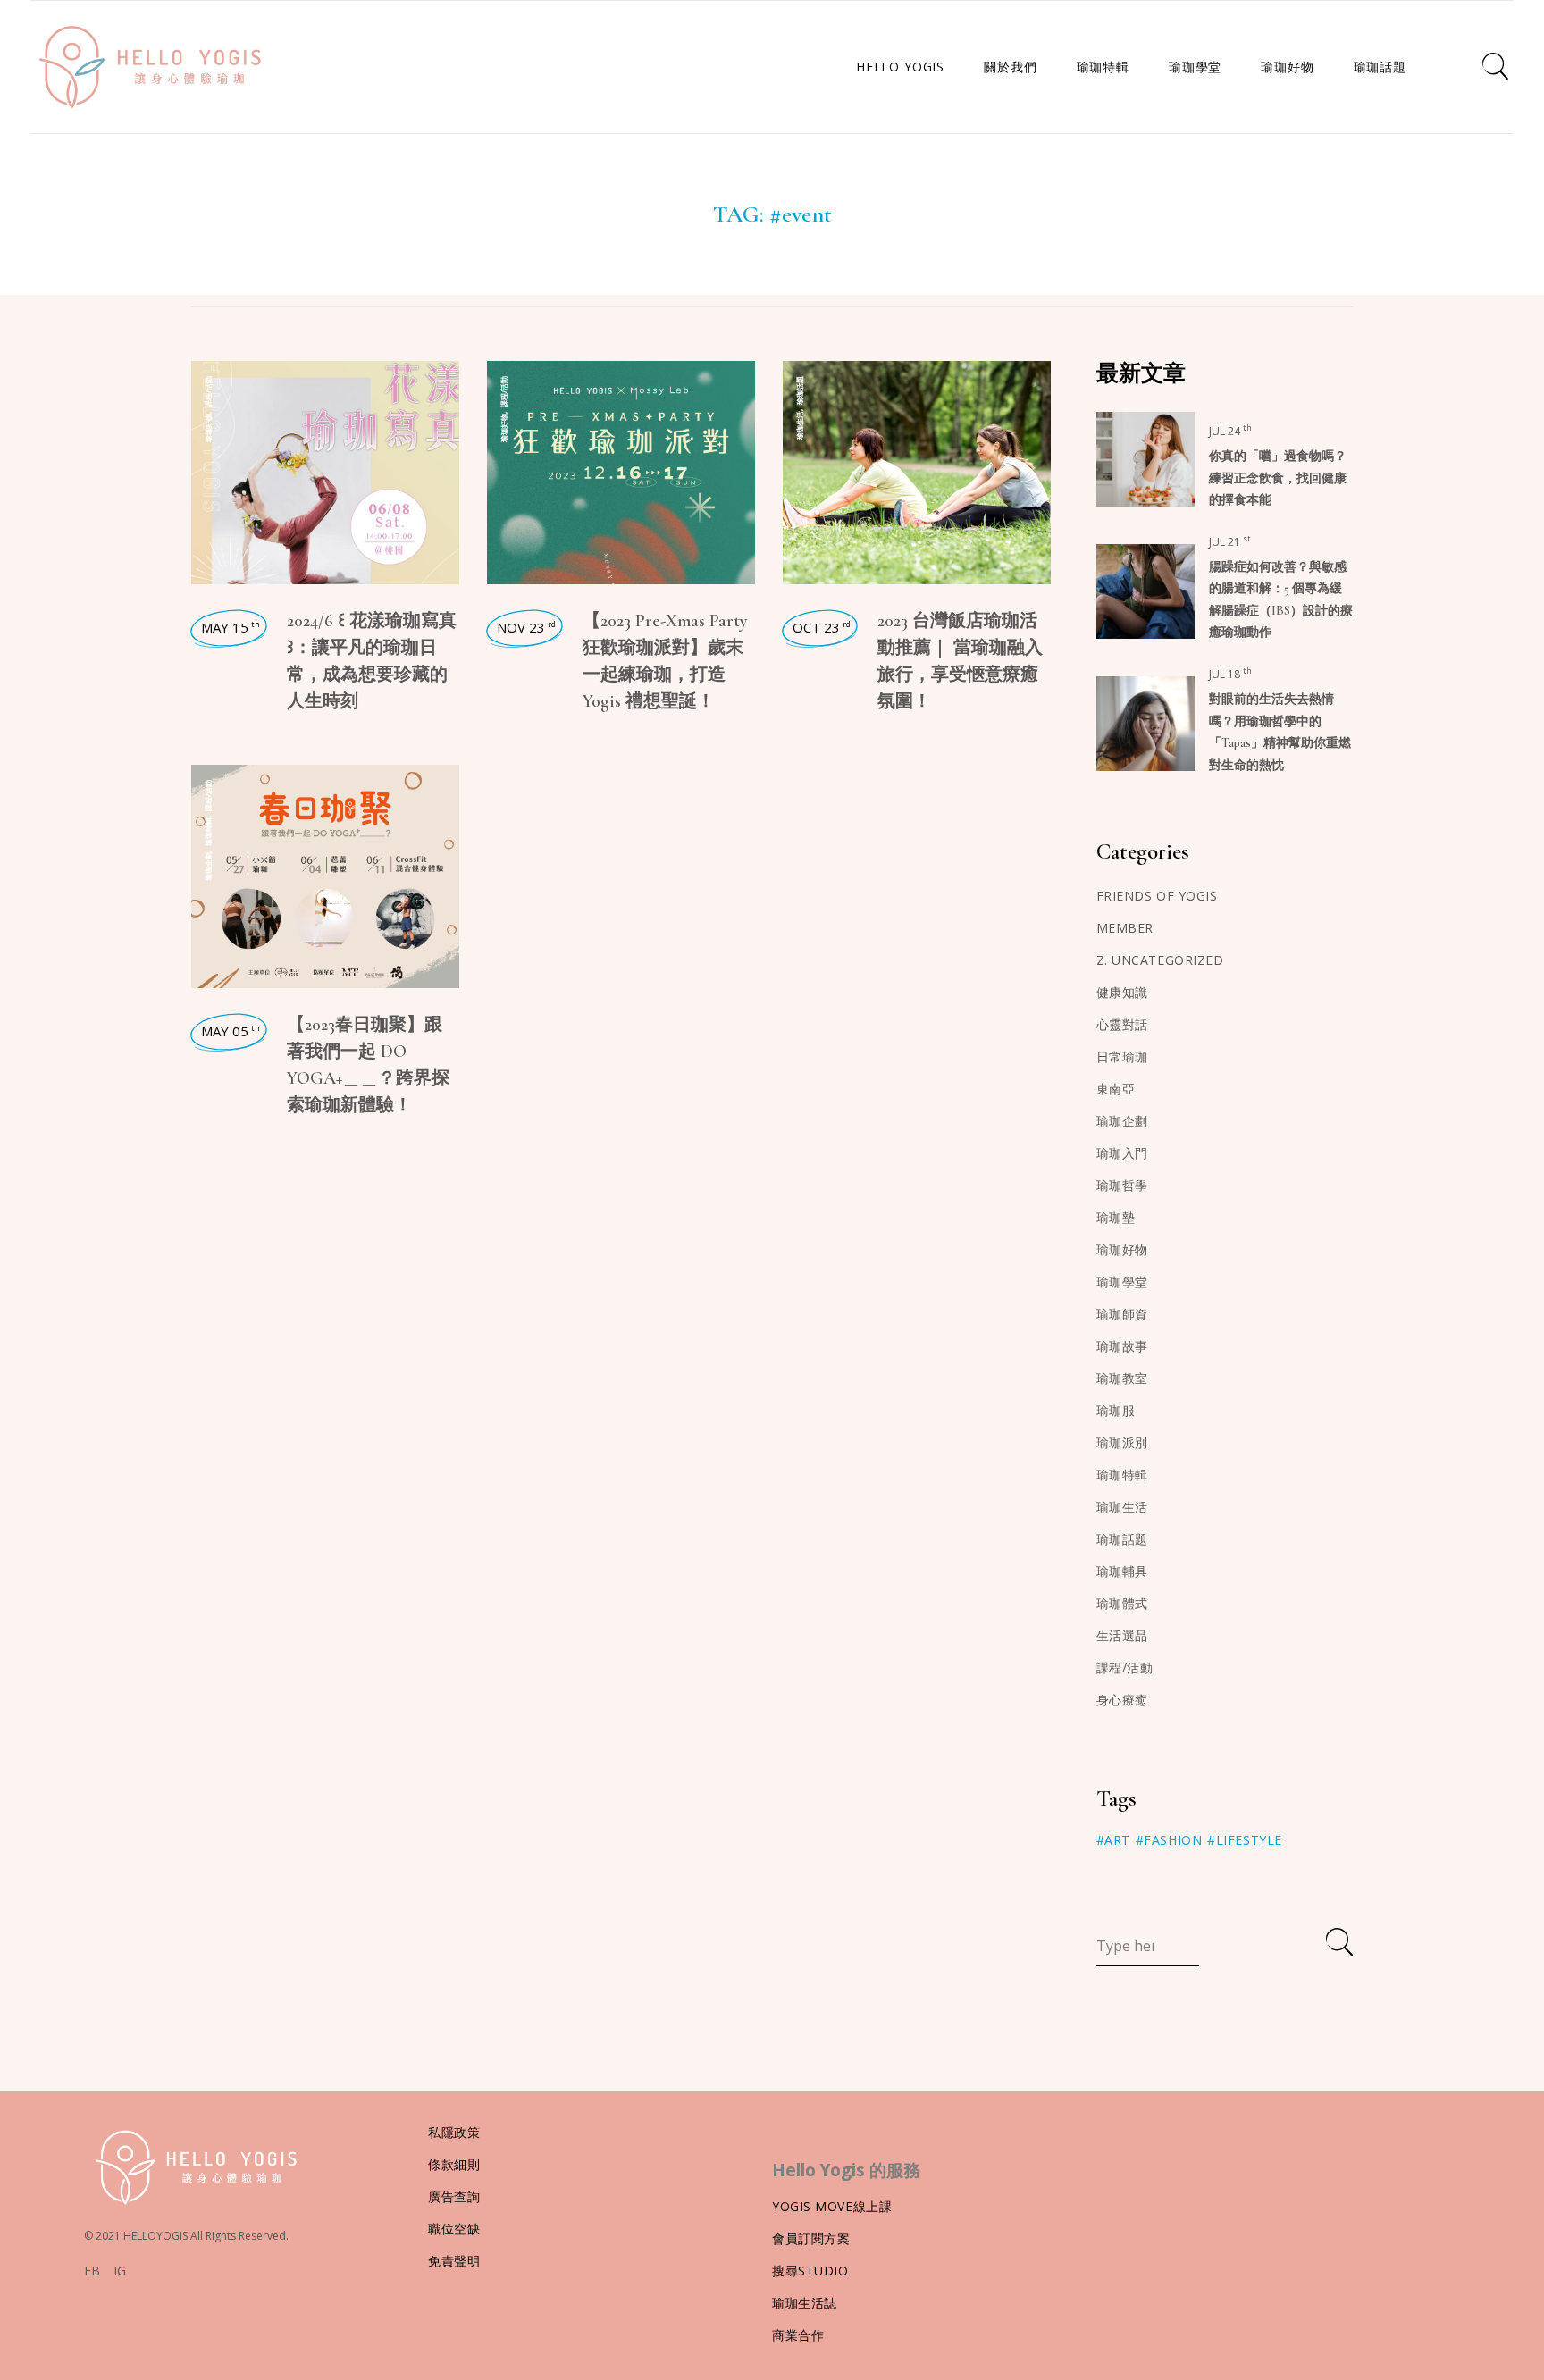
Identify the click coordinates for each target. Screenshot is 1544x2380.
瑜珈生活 (799, 425)
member (1125, 928)
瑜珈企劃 (208, 867)
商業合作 (798, 2335)
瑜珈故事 (1122, 1346)
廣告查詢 (454, 2196)
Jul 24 (1230, 431)
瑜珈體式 (1122, 1603)
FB (92, 2271)
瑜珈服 (1116, 1410)
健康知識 (1122, 992)
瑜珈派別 (1122, 1442)
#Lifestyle (1245, 1840)
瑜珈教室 (1122, 1378)
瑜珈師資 (1122, 1314)
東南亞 (1116, 1089)
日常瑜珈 (1122, 1056)
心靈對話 (1122, 1024)
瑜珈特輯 (208, 832)
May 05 (231, 1031)
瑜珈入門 (1122, 1153)
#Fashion (1169, 1840)
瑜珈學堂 (1122, 1282)
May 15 (231, 627)
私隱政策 (454, 2132)
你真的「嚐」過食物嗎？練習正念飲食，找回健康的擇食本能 (1278, 478)
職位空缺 (454, 2229)
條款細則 (454, 2164)
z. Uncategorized (1160, 960)
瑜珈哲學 (1122, 1185)
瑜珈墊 (1116, 1217)
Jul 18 (1230, 674)
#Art (1113, 1840)
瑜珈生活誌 (805, 2303)
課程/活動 (208, 392)
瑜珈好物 (208, 428)
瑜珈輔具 (1122, 1571)
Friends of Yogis (1157, 896)
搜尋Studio (810, 2271)
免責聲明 (454, 2261)
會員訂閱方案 (811, 2238)
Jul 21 (1230, 542)
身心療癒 (1122, 1700)
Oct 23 (822, 627)
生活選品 (1122, 1635)
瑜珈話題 (799, 390)
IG (120, 2271)
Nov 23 (526, 627)
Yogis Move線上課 (832, 2206)
